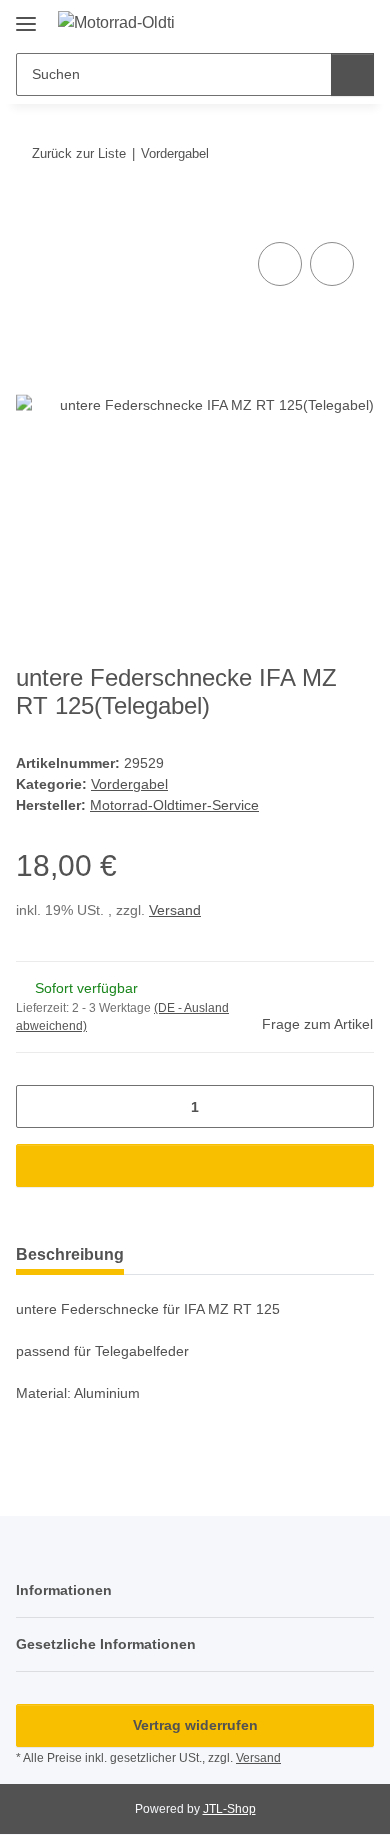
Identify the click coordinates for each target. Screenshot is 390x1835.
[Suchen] (352, 74)
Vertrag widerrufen (195, 1725)
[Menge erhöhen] (351, 1106)
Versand (175, 910)
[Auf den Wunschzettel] (332, 264)
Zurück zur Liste (79, 153)
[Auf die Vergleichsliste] (280, 264)
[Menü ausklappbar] (26, 16)
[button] (295, 22)
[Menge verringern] (38, 1106)
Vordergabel (129, 784)
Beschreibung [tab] (70, 1254)
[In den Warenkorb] (32, 215)
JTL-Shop (229, 1809)
